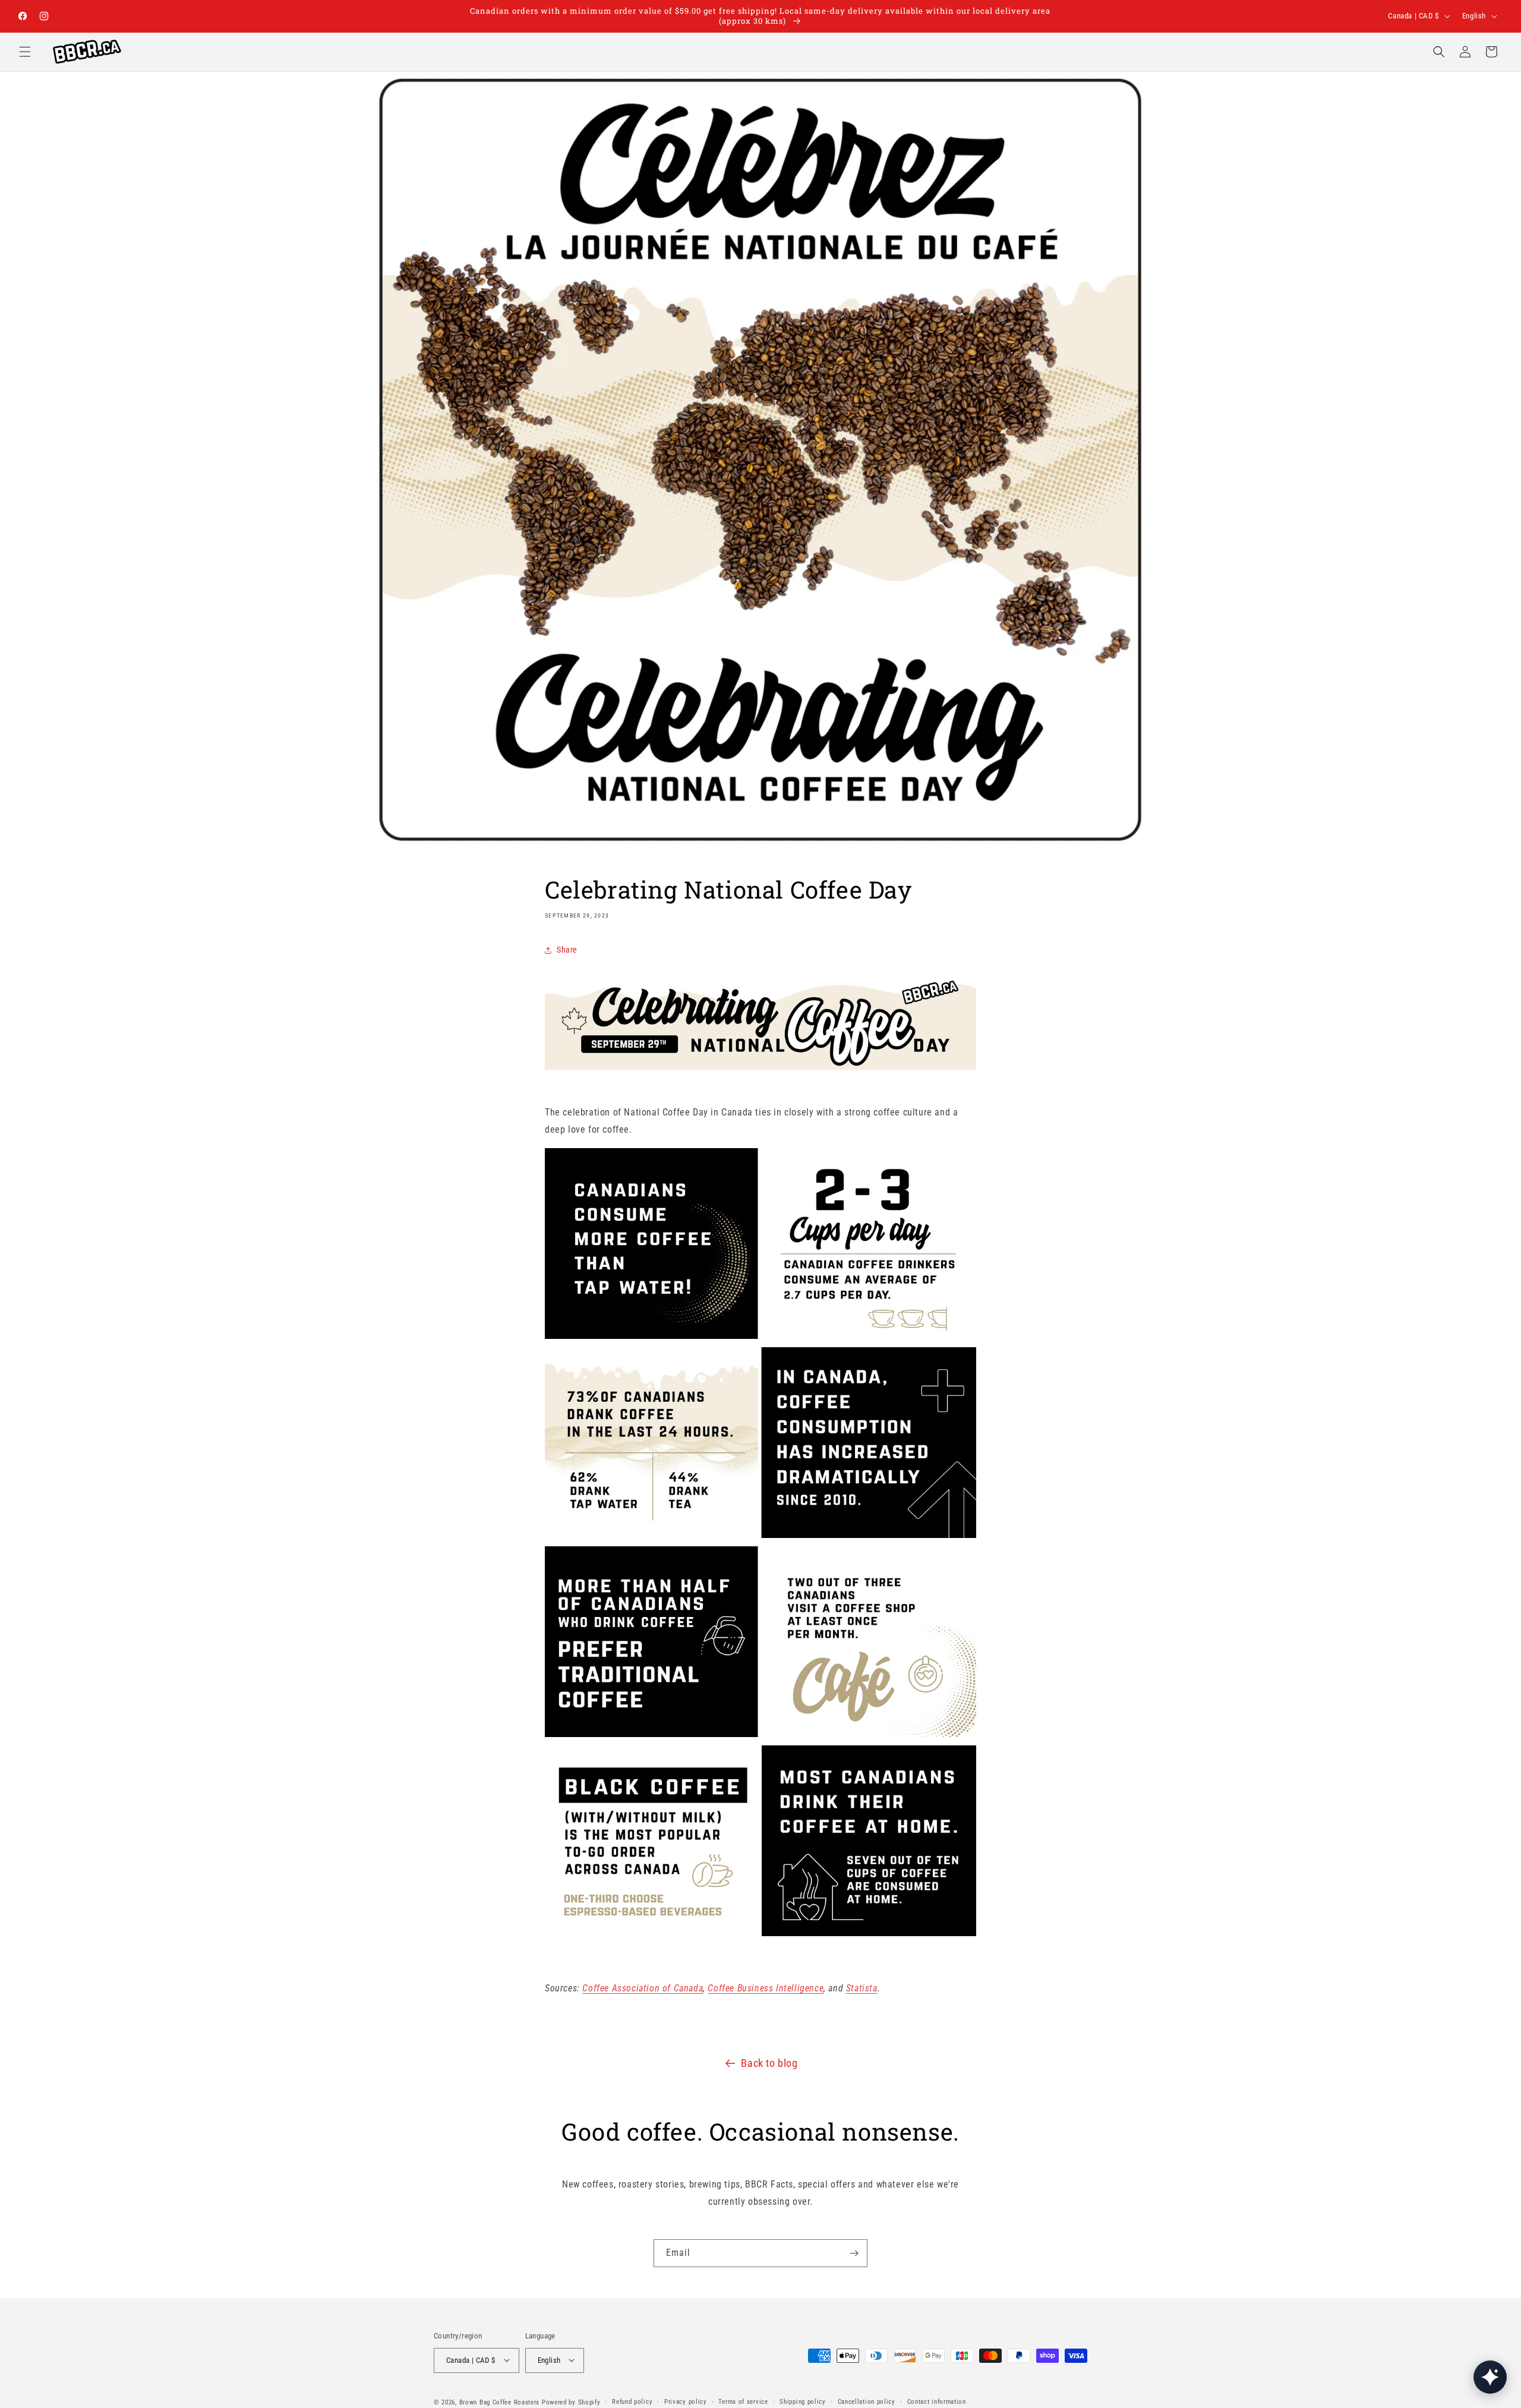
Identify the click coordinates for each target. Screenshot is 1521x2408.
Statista (862, 1989)
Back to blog (769, 2063)
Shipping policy (803, 2401)
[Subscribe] (854, 2253)
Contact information (937, 2401)
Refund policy (632, 2401)
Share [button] (567, 950)
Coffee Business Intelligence (766, 1989)
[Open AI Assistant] (1490, 2377)
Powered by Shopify (571, 2402)
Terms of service (743, 2401)
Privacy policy (686, 2401)
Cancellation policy (867, 2401)
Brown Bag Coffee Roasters (500, 2402)
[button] (25, 52)
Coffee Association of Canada (643, 1989)
